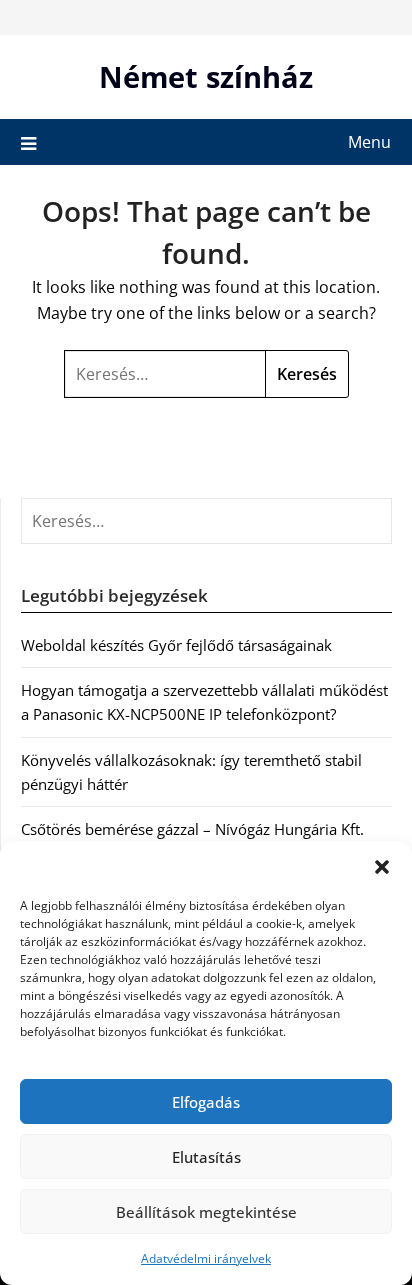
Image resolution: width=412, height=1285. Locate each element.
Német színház (206, 76)
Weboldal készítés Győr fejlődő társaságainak (176, 645)
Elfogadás (206, 1102)
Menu (369, 142)
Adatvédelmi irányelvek (206, 1258)
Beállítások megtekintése (206, 1212)
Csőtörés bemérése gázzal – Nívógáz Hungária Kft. (192, 829)
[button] (382, 867)
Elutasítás (206, 1157)
